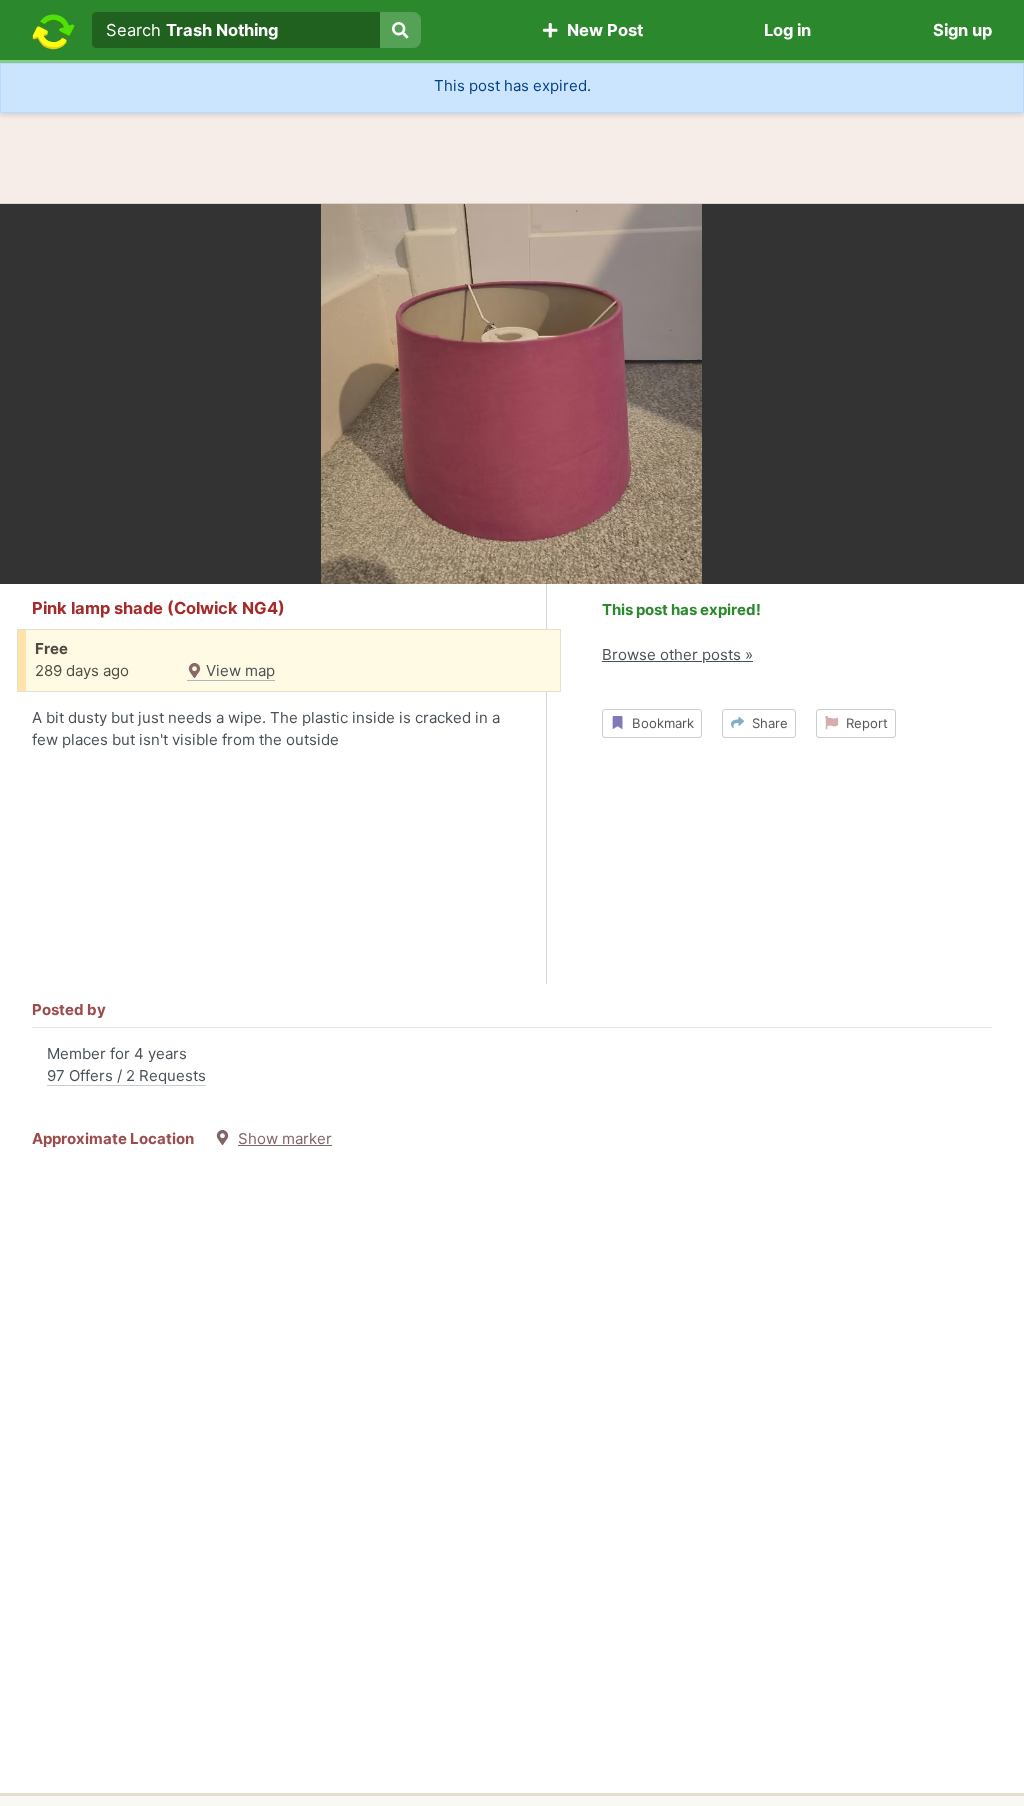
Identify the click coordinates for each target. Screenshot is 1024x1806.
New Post (601, 30)
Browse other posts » (677, 654)
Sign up (962, 30)
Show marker (285, 1138)
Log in (787, 30)
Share (766, 723)
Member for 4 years (126, 1065)
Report (863, 723)
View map (238, 670)
